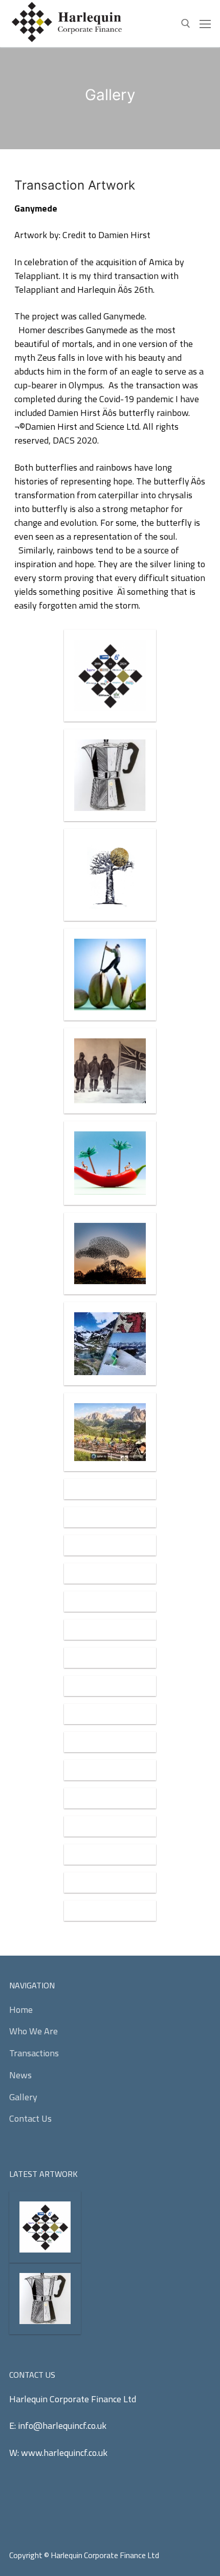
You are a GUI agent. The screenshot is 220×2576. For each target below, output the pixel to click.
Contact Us (30, 2118)
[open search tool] (186, 24)
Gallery (23, 2097)
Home (21, 2010)
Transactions (34, 2053)
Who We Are (34, 2031)
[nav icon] (205, 24)
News (20, 2075)
